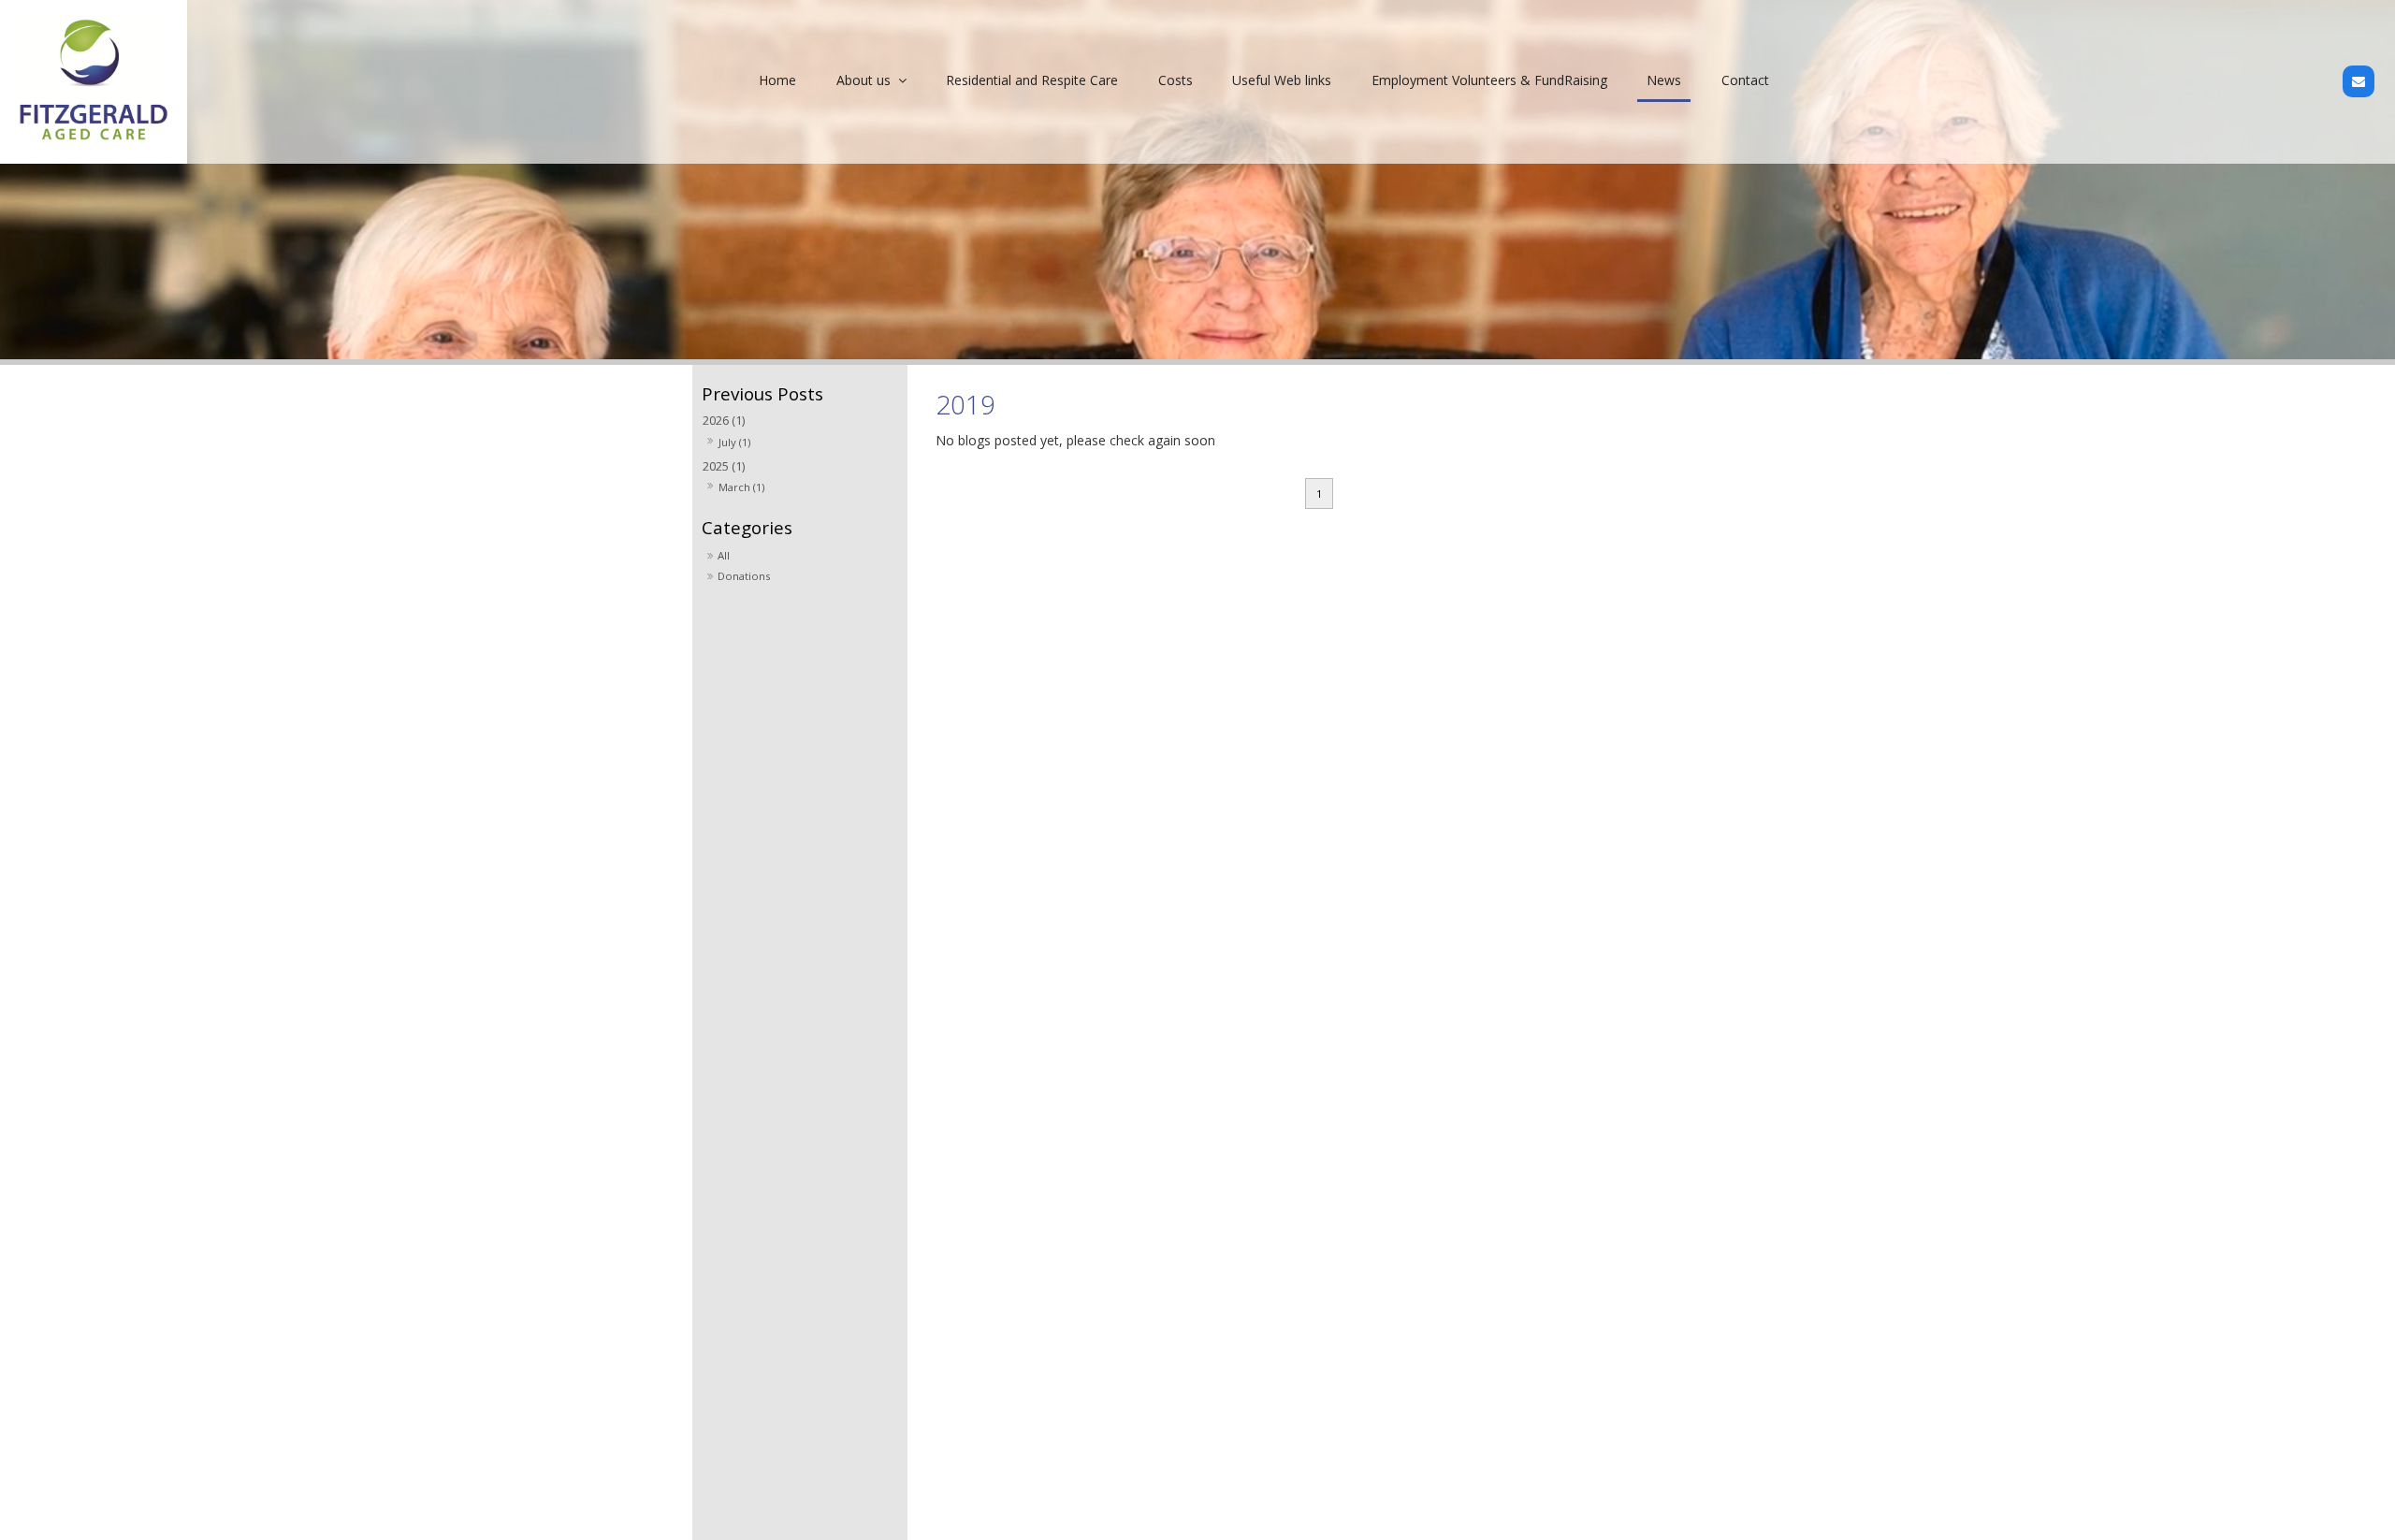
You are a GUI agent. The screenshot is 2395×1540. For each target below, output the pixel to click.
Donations (744, 576)
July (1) (734, 442)
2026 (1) (724, 421)
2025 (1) (724, 466)
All (724, 555)
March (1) (741, 487)
